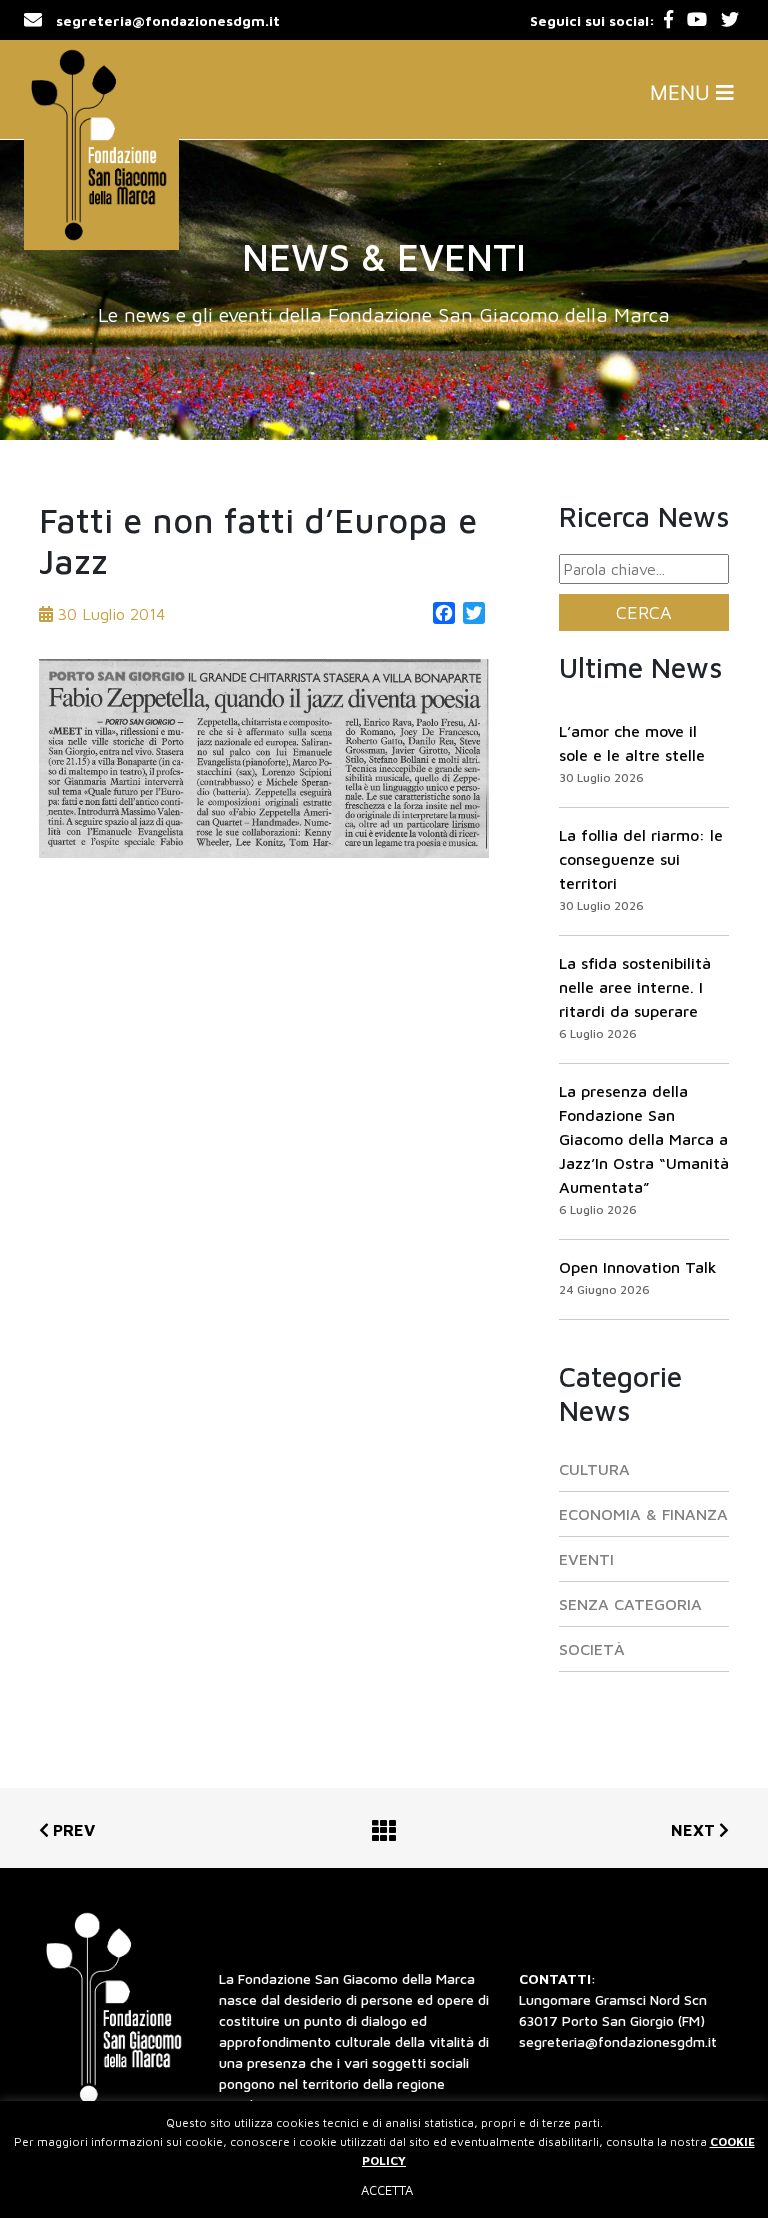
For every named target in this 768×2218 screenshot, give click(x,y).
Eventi (586, 1559)
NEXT (695, 1830)
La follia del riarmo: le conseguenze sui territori (641, 859)
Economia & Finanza (643, 1514)
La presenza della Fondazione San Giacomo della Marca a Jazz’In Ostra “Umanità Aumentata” (644, 1139)
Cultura (594, 1469)
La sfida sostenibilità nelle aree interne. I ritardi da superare (635, 987)
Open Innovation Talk (638, 1267)
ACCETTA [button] (387, 2190)
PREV (72, 1830)
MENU (683, 93)
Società (592, 1649)
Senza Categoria (630, 1604)
